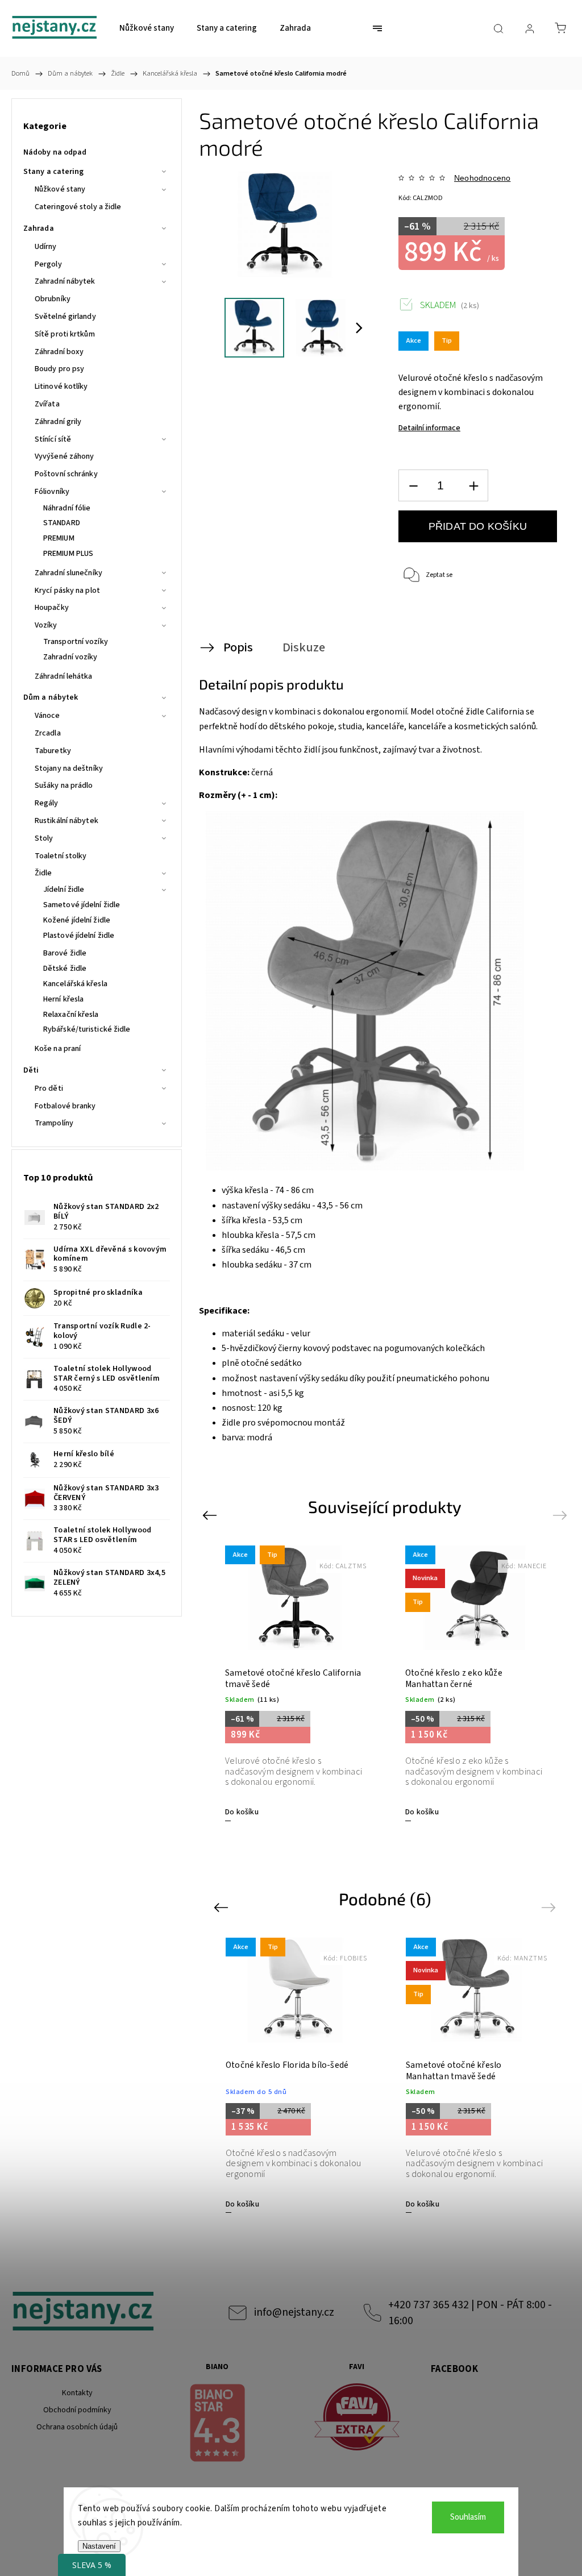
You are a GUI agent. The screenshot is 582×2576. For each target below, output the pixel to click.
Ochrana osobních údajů (77, 2427)
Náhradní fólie (67, 508)
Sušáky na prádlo (64, 786)
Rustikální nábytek (66, 821)
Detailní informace (429, 428)
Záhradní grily (58, 422)
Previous (211, 1515)
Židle (43, 873)
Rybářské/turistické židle (87, 1029)
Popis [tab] (238, 647)
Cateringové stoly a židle (78, 207)
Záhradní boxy (59, 352)
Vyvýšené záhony (65, 456)
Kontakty (77, 2393)
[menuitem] (147, 28)
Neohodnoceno (482, 178)
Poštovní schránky (66, 474)
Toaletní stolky (61, 856)
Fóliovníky (52, 492)
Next (562, 1515)
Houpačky (52, 608)
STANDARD (62, 523)
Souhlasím (468, 2517)
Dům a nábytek (51, 697)
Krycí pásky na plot (67, 591)
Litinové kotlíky (61, 387)
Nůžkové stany (60, 189)
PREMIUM (59, 538)
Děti (31, 1070)
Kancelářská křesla (75, 984)
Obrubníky (53, 299)
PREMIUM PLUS (68, 554)
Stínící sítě (53, 439)
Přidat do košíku (478, 526)
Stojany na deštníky (69, 768)
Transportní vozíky (76, 642)
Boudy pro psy (59, 369)
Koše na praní (58, 1049)
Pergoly (48, 264)
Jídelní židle (64, 890)
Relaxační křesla (71, 1015)
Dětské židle (65, 969)
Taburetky (53, 751)
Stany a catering (54, 172)
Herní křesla (63, 999)
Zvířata (47, 404)
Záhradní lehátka (64, 676)
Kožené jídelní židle (77, 920)
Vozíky (46, 625)
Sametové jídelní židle (82, 905)
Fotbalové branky (65, 1106)
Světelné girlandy (65, 317)
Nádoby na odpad (55, 152)
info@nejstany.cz (294, 2312)
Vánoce (47, 716)
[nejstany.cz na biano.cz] (217, 2425)
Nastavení (99, 2546)
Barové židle (65, 953)
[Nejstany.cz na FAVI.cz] (357, 2419)
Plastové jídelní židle (79, 936)
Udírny (46, 247)
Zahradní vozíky (70, 657)
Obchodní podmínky (77, 2410)
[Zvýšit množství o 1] (473, 486)
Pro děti (49, 1088)
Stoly (44, 838)
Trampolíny (54, 1123)
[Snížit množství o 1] (413, 486)
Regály (47, 803)
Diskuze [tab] (304, 647)
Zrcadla (48, 733)
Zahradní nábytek (65, 281)
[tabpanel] (295, 1683)
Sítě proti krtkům (65, 334)
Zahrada (39, 228)
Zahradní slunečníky (68, 573)
